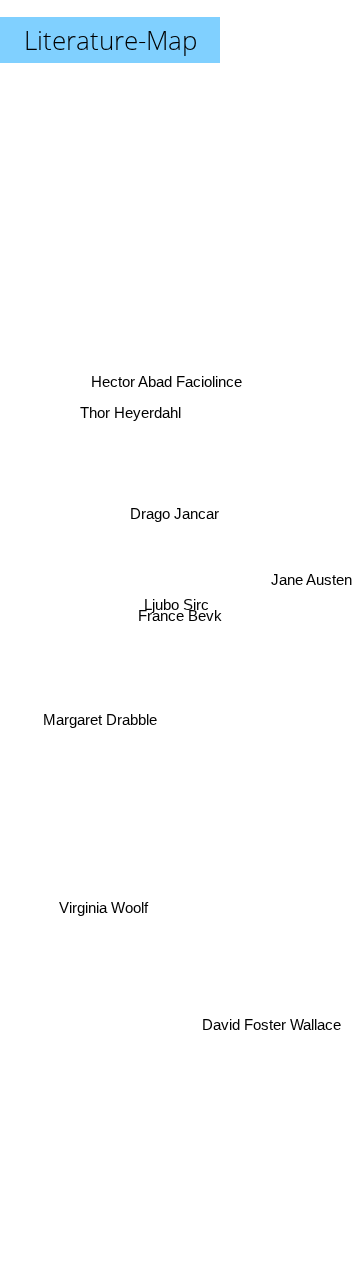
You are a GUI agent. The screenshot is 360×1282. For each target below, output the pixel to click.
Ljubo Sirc (174, 595)
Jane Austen (311, 583)
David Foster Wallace (270, 1031)
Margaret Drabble (101, 720)
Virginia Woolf (106, 923)
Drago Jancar (174, 513)
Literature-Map (110, 40)
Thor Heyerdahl (131, 401)
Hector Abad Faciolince (166, 379)
